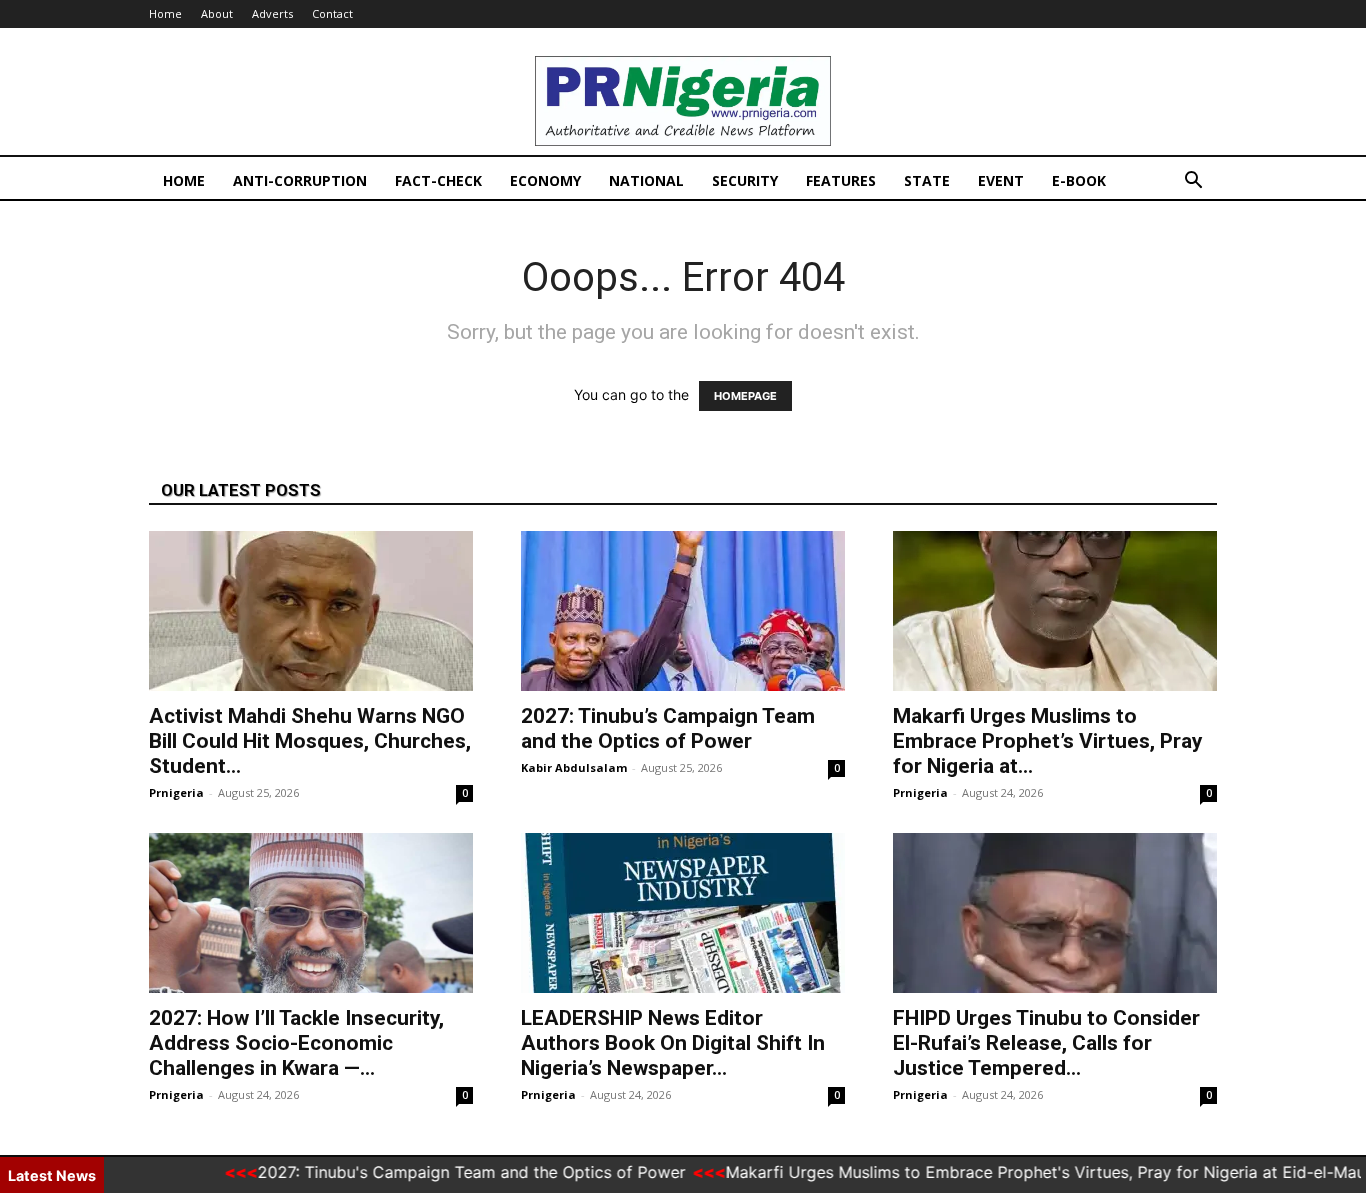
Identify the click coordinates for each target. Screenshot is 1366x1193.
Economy (545, 180)
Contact (332, 13)
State (927, 180)
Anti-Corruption (300, 180)
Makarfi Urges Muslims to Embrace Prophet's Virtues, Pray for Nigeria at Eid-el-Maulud (1028, 1172)
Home (165, 13)
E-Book (1079, 180)
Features (841, 180)
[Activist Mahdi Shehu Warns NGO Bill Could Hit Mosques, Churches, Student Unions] (311, 611)
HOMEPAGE (745, 396)
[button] (1193, 182)
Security (745, 180)
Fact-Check (438, 180)
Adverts (272, 13)
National (646, 180)
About (217, 13)
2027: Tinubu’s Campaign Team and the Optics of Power (668, 728)
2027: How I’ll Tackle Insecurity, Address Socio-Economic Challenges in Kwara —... (296, 1043)
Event (1001, 180)
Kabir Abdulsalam (574, 767)
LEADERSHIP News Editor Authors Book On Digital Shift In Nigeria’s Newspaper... (673, 1043)
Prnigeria (176, 792)
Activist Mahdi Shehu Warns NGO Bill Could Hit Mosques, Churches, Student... (310, 741)
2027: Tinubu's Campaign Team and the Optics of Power (443, 1172)
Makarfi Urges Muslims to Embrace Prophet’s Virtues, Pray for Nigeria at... (1048, 741)
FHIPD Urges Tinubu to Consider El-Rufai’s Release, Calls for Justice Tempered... (1046, 1043)
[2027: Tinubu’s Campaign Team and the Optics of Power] (683, 611)
